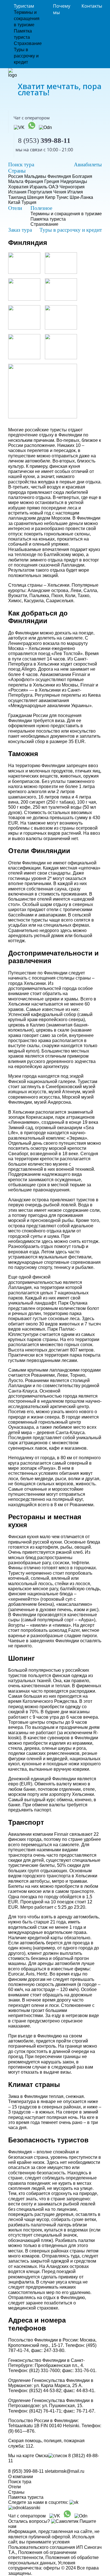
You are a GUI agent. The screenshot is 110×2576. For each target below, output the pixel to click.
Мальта (16, 181)
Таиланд (17, 197)
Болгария (82, 176)
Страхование (28, 43)
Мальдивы (35, 176)
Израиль (38, 187)
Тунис (62, 197)
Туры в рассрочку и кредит (26, 56)
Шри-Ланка (81, 197)
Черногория (72, 187)
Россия (16, 176)
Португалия (40, 192)
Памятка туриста (48, 219)
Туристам (24, 6)
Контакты (92, 6)
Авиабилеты (88, 164)
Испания (17, 192)
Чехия (60, 192)
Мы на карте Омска (28, 2456)
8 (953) (44, 140)
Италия (75, 192)
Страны (17, 171)
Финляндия (59, 176)
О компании (21, 2477)
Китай (14, 202)
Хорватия (18, 187)
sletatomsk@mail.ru (65, 2471)
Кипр (50, 197)
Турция (29, 202)
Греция (52, 181)
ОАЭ (53, 187)
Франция (34, 181)
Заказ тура (20, 230)
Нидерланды (74, 181)
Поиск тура (21, 164)
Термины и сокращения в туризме (27, 19)
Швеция (36, 197)
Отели (15, 208)
